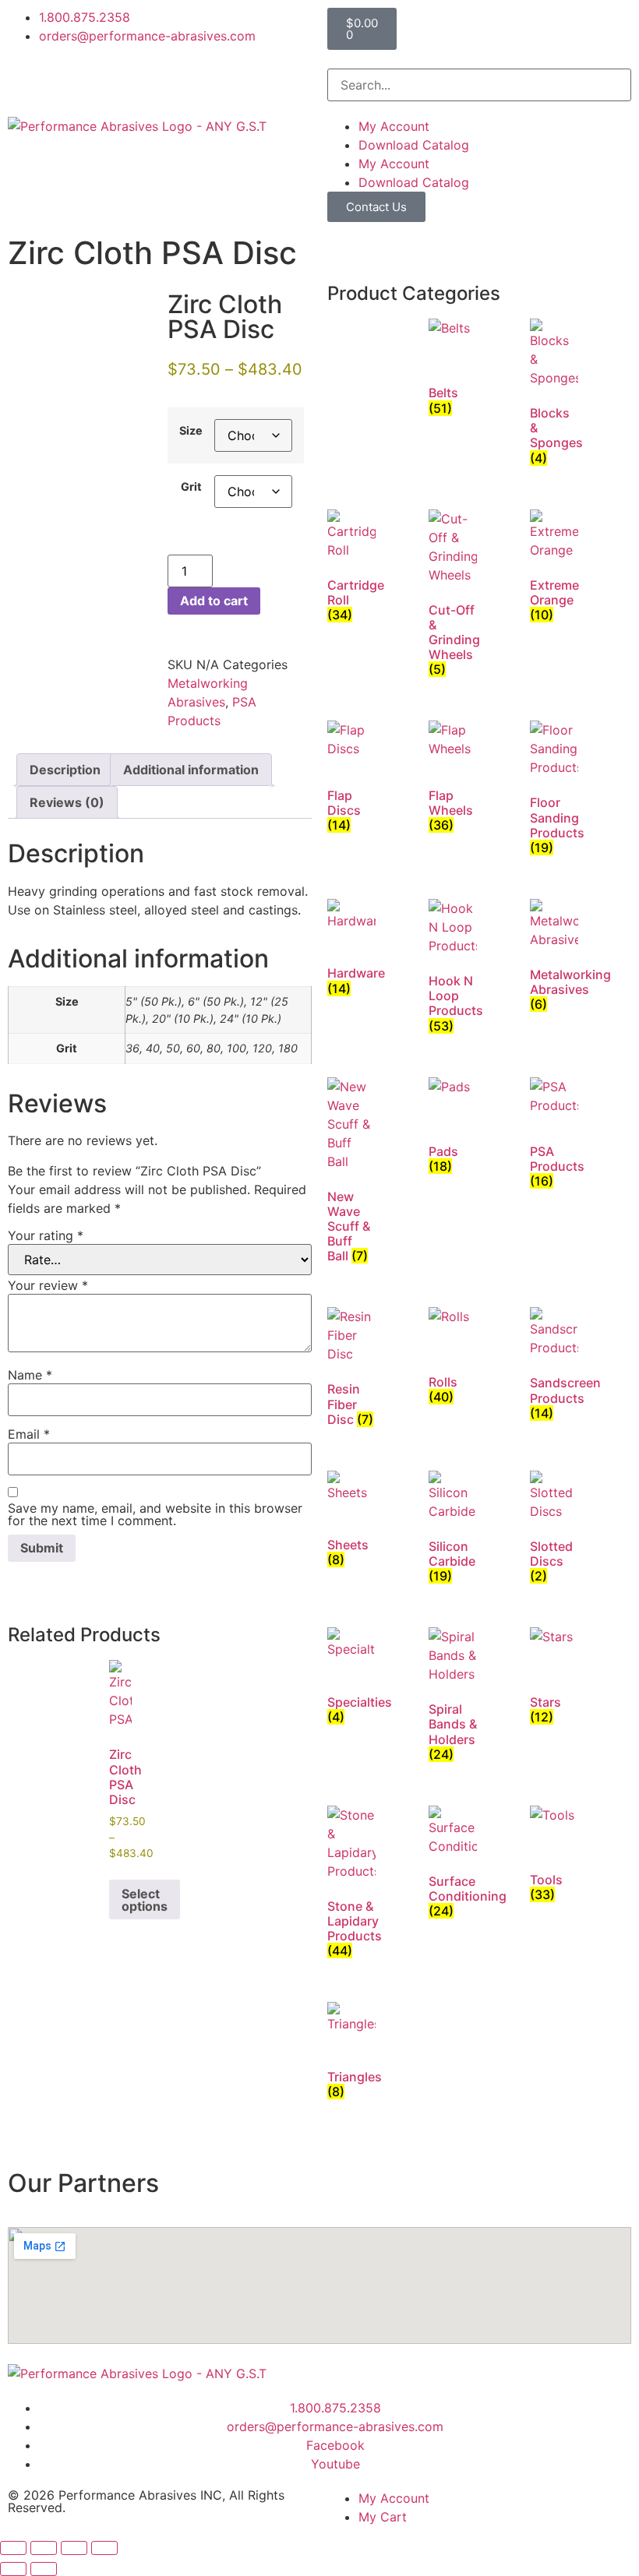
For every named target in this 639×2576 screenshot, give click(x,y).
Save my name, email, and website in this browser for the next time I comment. (155, 1514)
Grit (191, 487)
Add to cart (214, 601)
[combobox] (479, 85)
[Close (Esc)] (104, 2548)
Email (29, 1434)
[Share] (74, 2548)
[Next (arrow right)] (44, 2569)
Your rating (46, 1235)
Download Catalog (414, 145)
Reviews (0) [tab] (67, 802)
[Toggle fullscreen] (44, 2548)
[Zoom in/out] (13, 2548)
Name (30, 1375)
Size (191, 431)
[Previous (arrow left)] (13, 2569)
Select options (145, 1900)
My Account (394, 126)
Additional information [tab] (191, 770)
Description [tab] (65, 770)
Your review (48, 1285)
